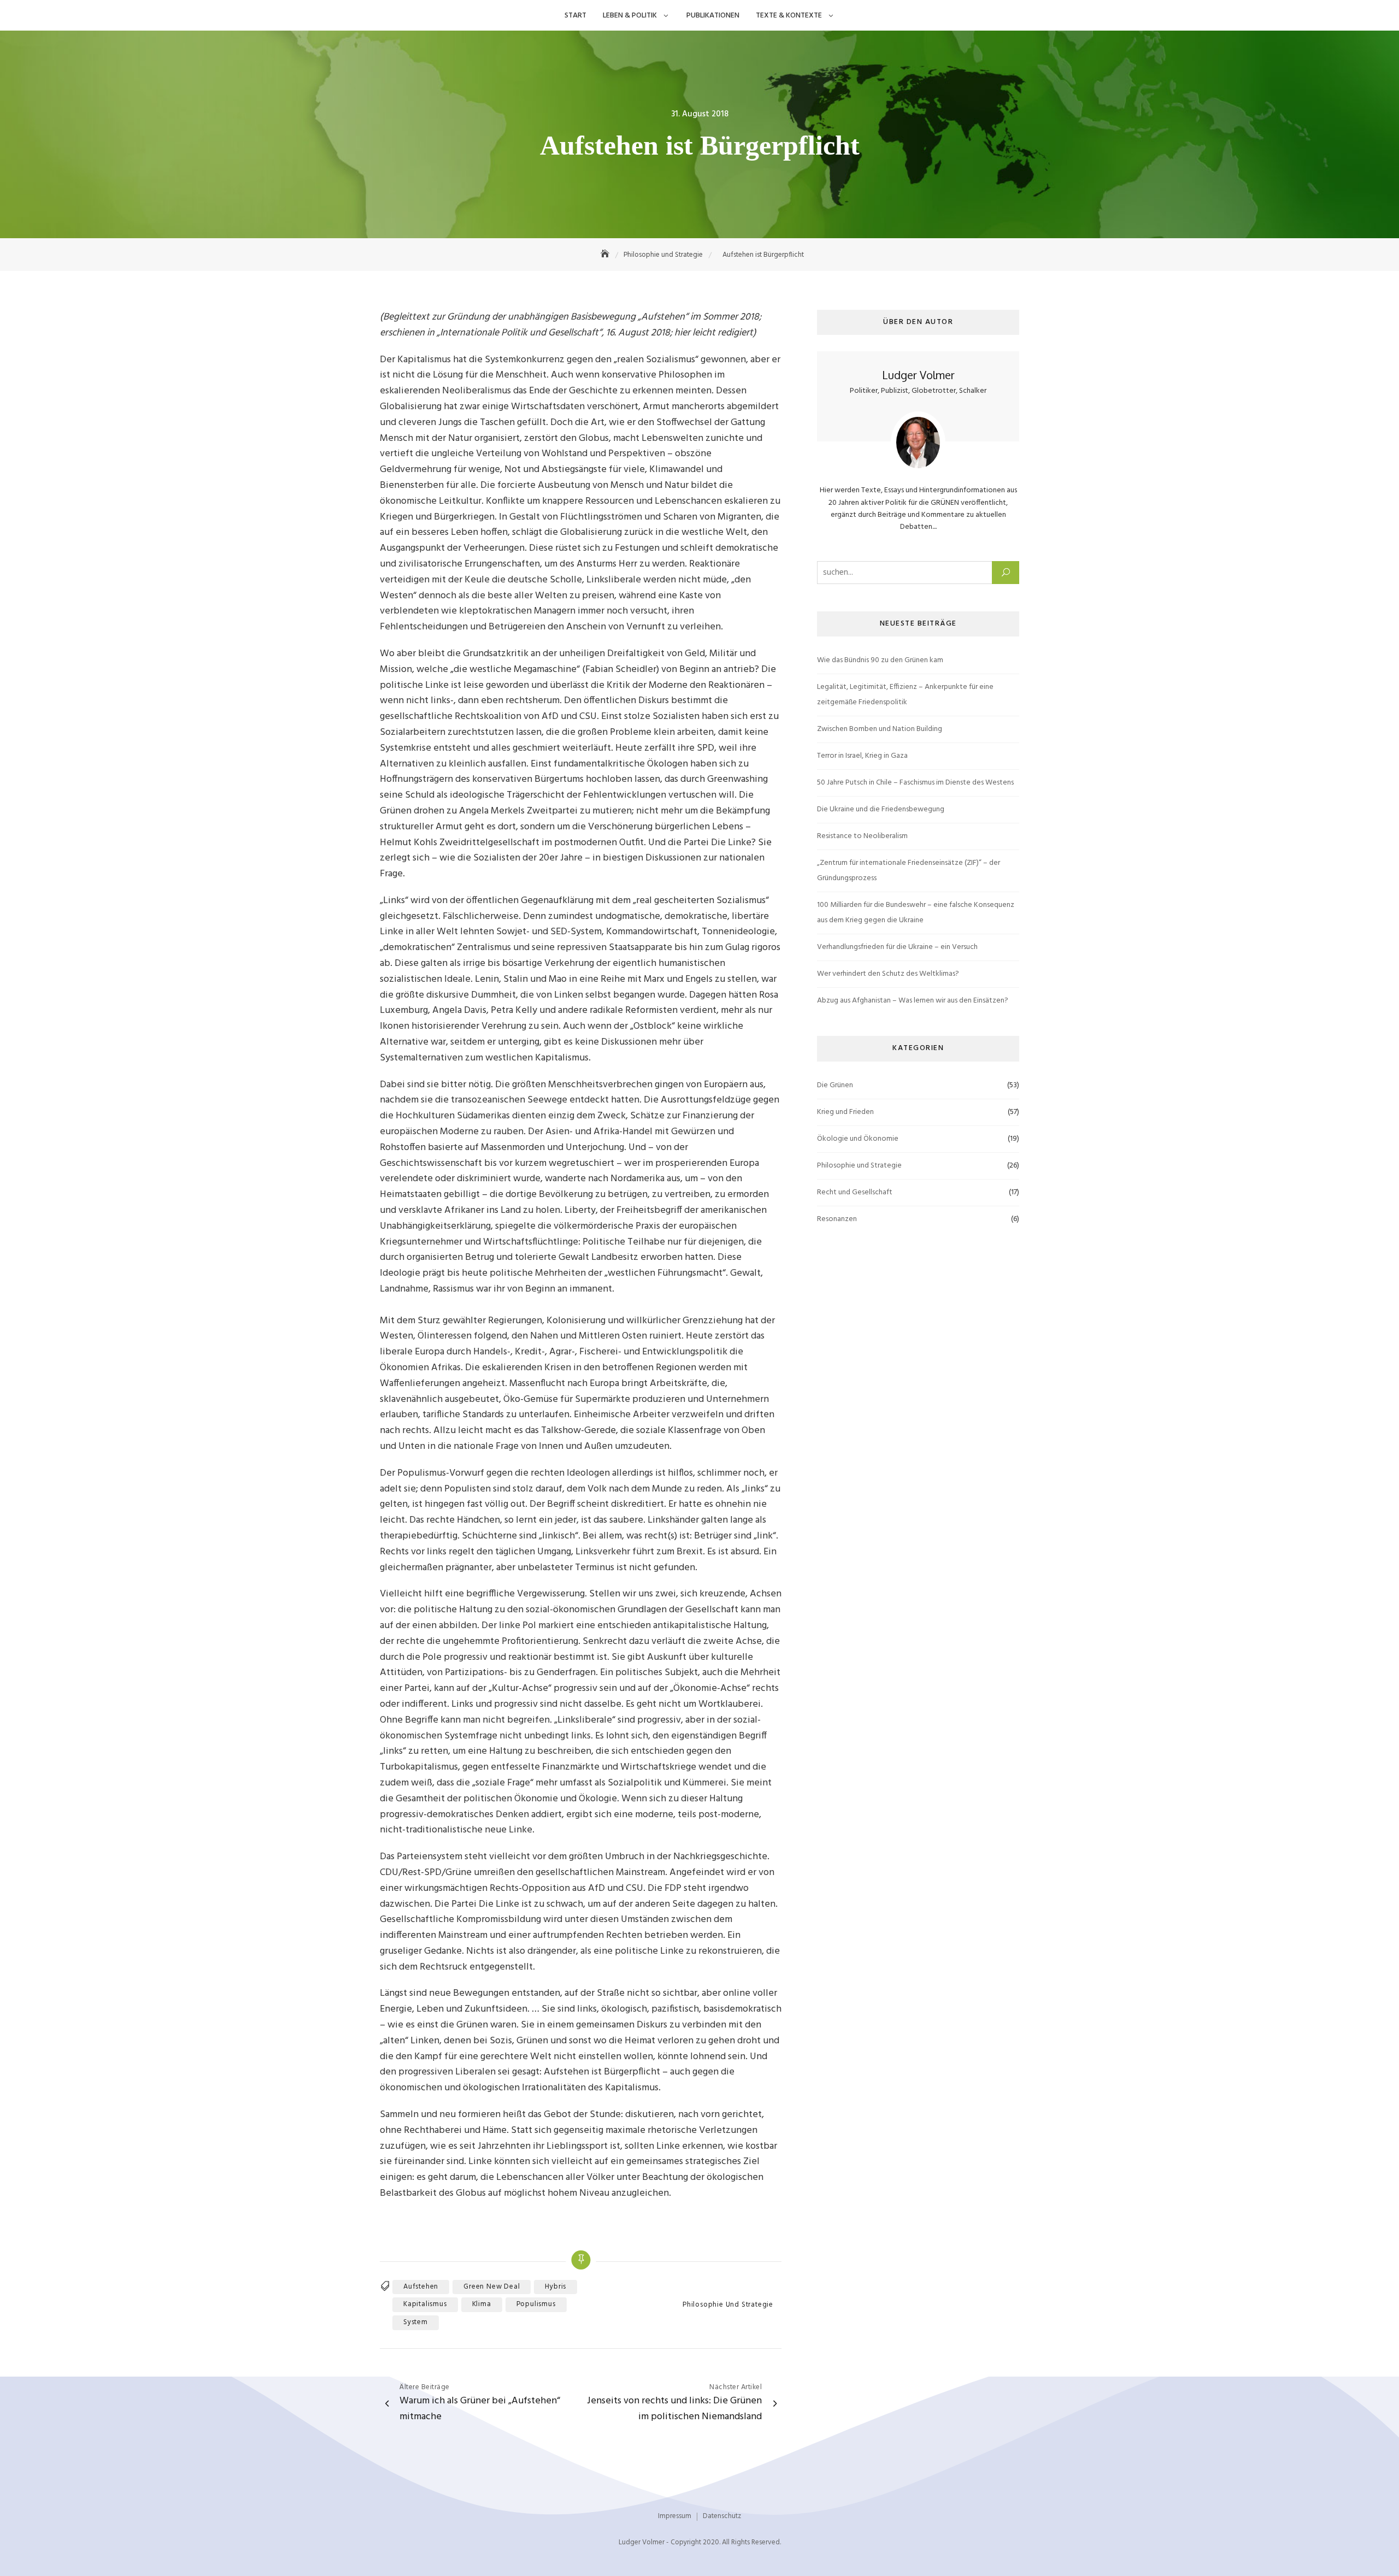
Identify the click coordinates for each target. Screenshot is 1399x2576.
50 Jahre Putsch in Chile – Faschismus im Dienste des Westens (915, 783)
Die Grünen (835, 1085)
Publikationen (713, 16)
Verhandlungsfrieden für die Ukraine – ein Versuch (897, 947)
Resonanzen (837, 1219)
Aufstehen (421, 2287)
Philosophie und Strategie (728, 2305)
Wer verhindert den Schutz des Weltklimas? (888, 974)
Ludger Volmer (918, 375)
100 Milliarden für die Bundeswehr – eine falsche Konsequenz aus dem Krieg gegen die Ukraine (916, 913)
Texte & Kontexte (789, 16)
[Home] (606, 255)
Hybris (556, 2287)
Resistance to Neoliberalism (862, 836)
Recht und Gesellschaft (855, 1192)
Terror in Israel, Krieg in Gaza (862, 756)
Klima (482, 2304)
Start (575, 16)
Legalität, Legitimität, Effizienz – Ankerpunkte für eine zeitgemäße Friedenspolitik (905, 695)
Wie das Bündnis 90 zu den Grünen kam (880, 660)
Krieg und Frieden (845, 1112)
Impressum (675, 2516)
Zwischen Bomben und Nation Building (880, 729)
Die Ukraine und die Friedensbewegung (881, 809)
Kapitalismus (425, 2304)
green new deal (492, 2287)
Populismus (536, 2304)
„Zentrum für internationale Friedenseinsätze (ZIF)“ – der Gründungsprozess (909, 871)
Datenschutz (722, 2516)
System (416, 2322)
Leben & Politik (630, 16)
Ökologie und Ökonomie (858, 1139)
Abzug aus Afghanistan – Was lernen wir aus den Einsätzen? (913, 1001)
